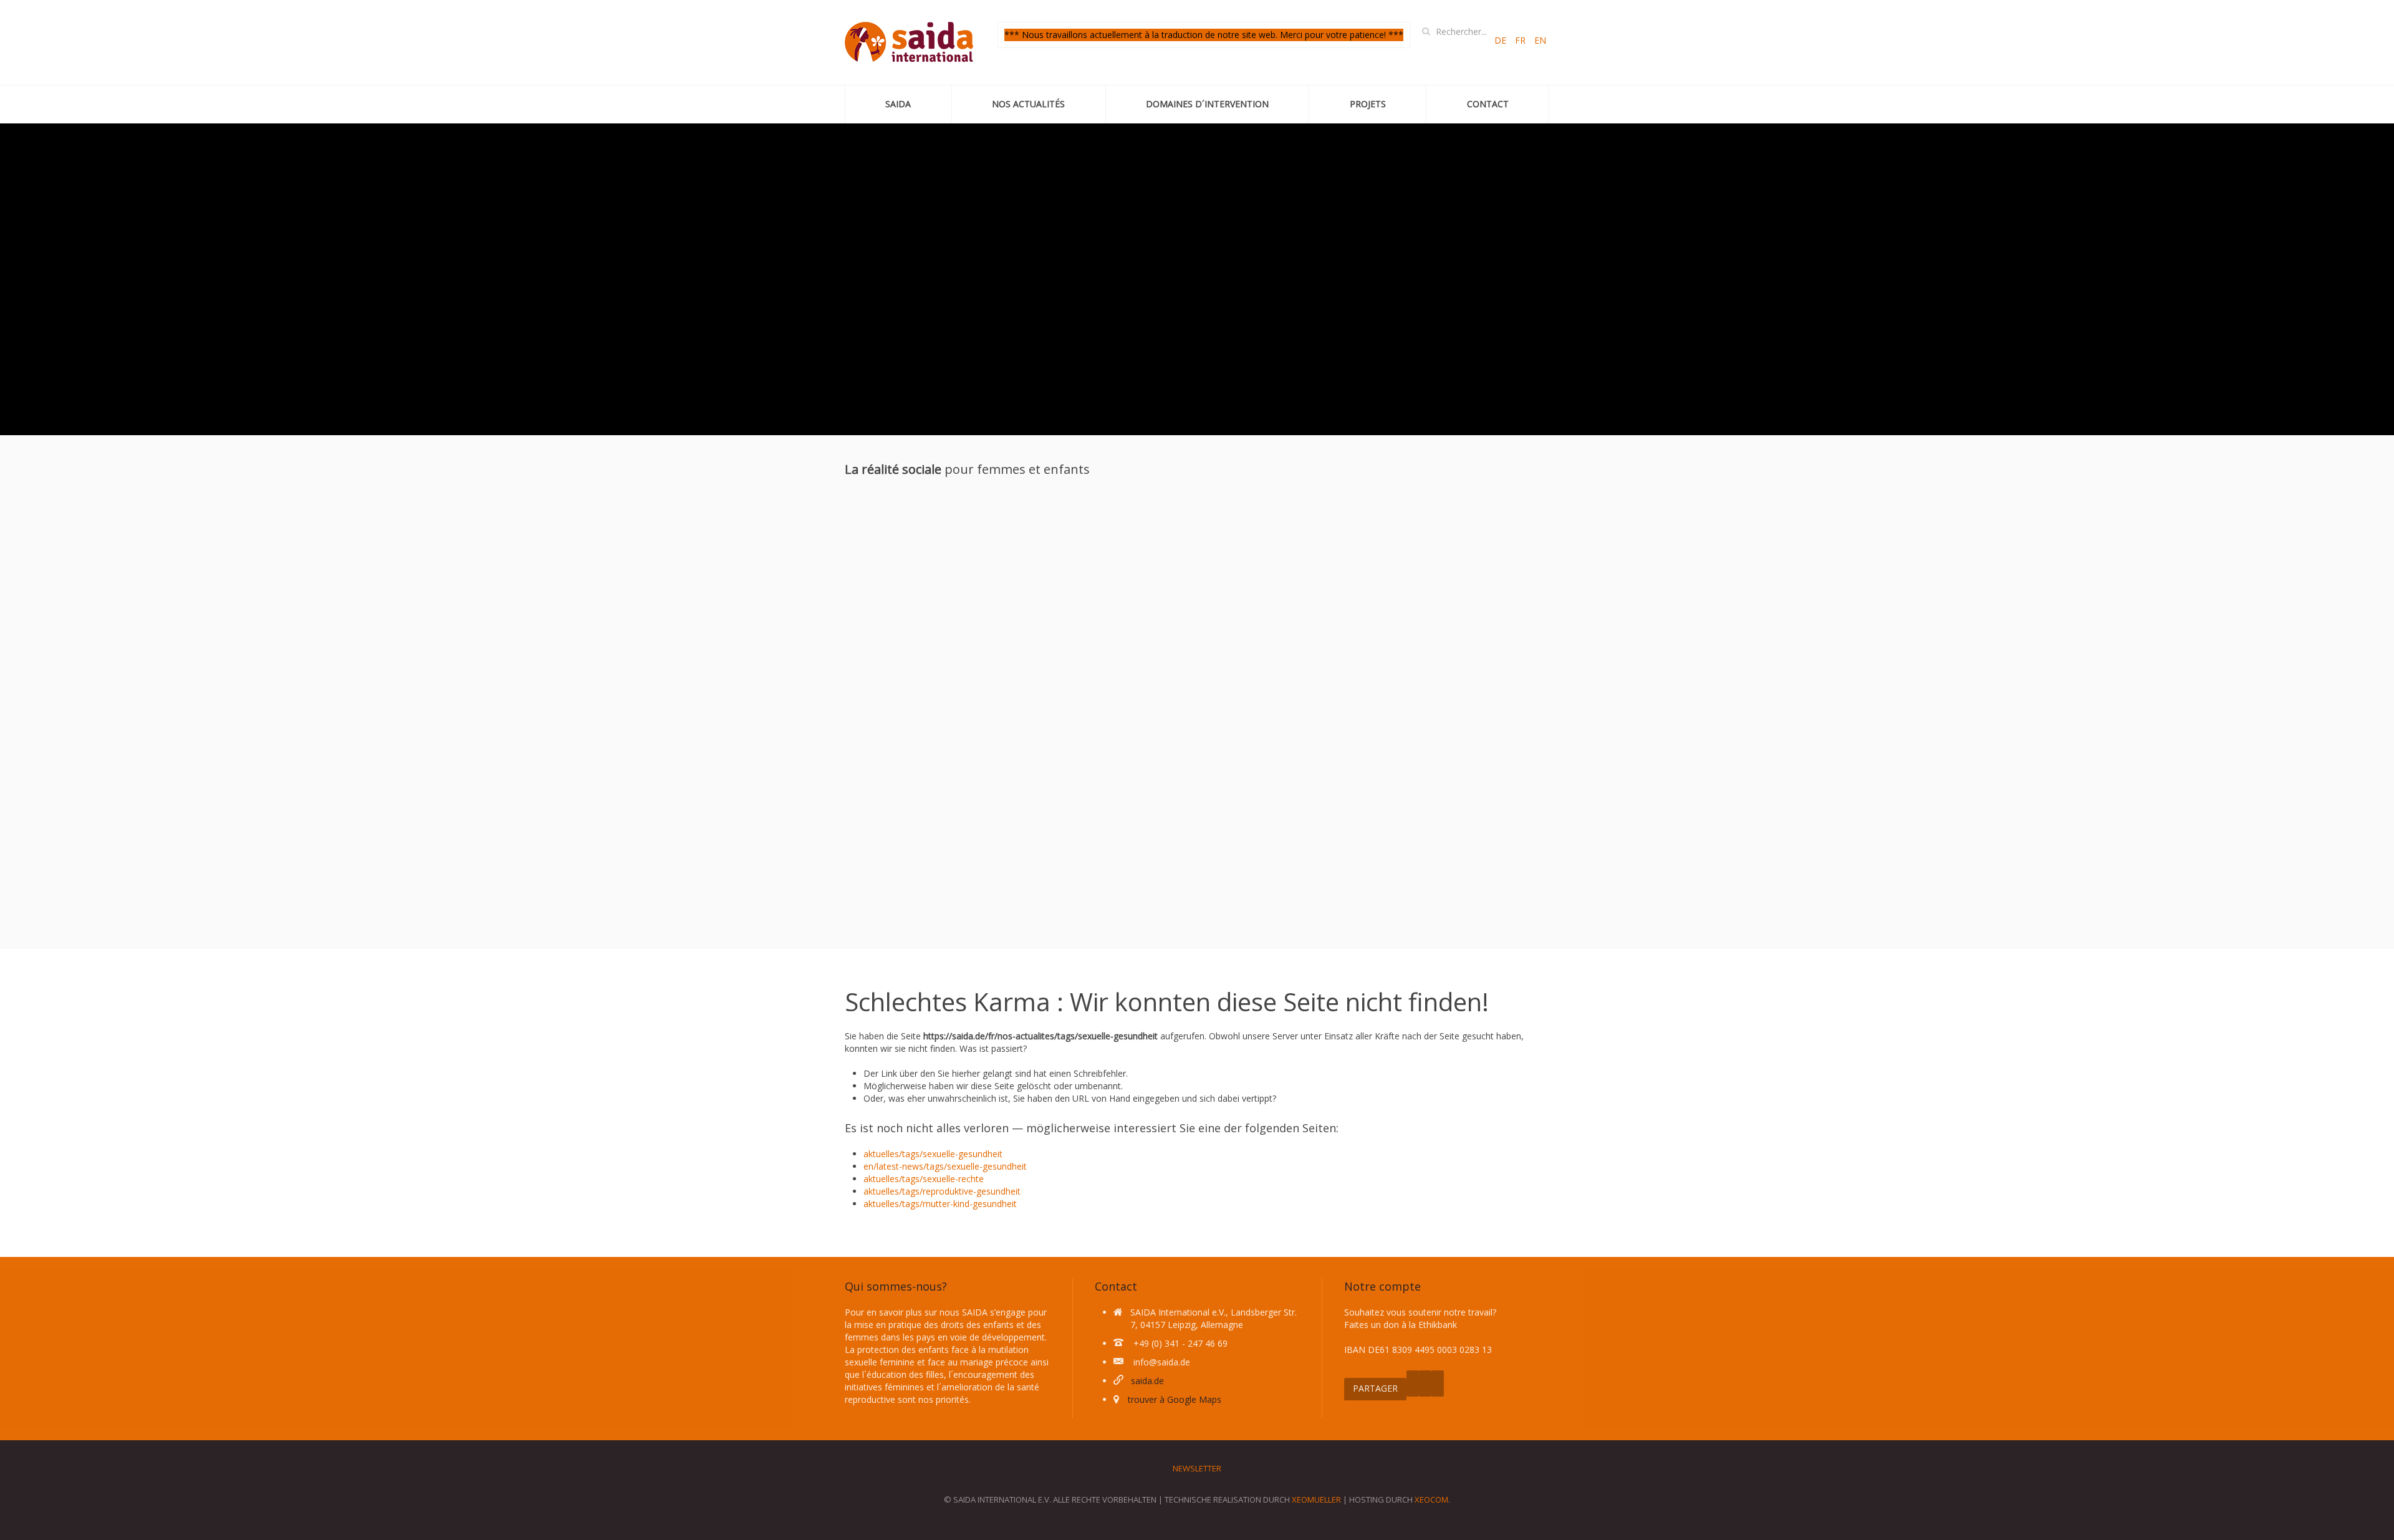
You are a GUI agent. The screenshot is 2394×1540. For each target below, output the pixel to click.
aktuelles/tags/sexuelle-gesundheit (933, 1154)
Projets (1368, 104)
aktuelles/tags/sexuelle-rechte (924, 1179)
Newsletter (1197, 1468)
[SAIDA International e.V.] (909, 42)
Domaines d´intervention (1207, 104)
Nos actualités (1028, 104)
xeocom (1431, 1499)
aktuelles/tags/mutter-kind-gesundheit (940, 1204)
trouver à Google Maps (1175, 1399)
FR (1521, 40)
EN (1540, 40)
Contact (1488, 104)
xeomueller (1316, 1499)
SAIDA (898, 104)
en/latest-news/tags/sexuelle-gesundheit (945, 1166)
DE (1502, 40)
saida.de (1147, 1381)
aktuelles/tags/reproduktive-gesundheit (942, 1191)
